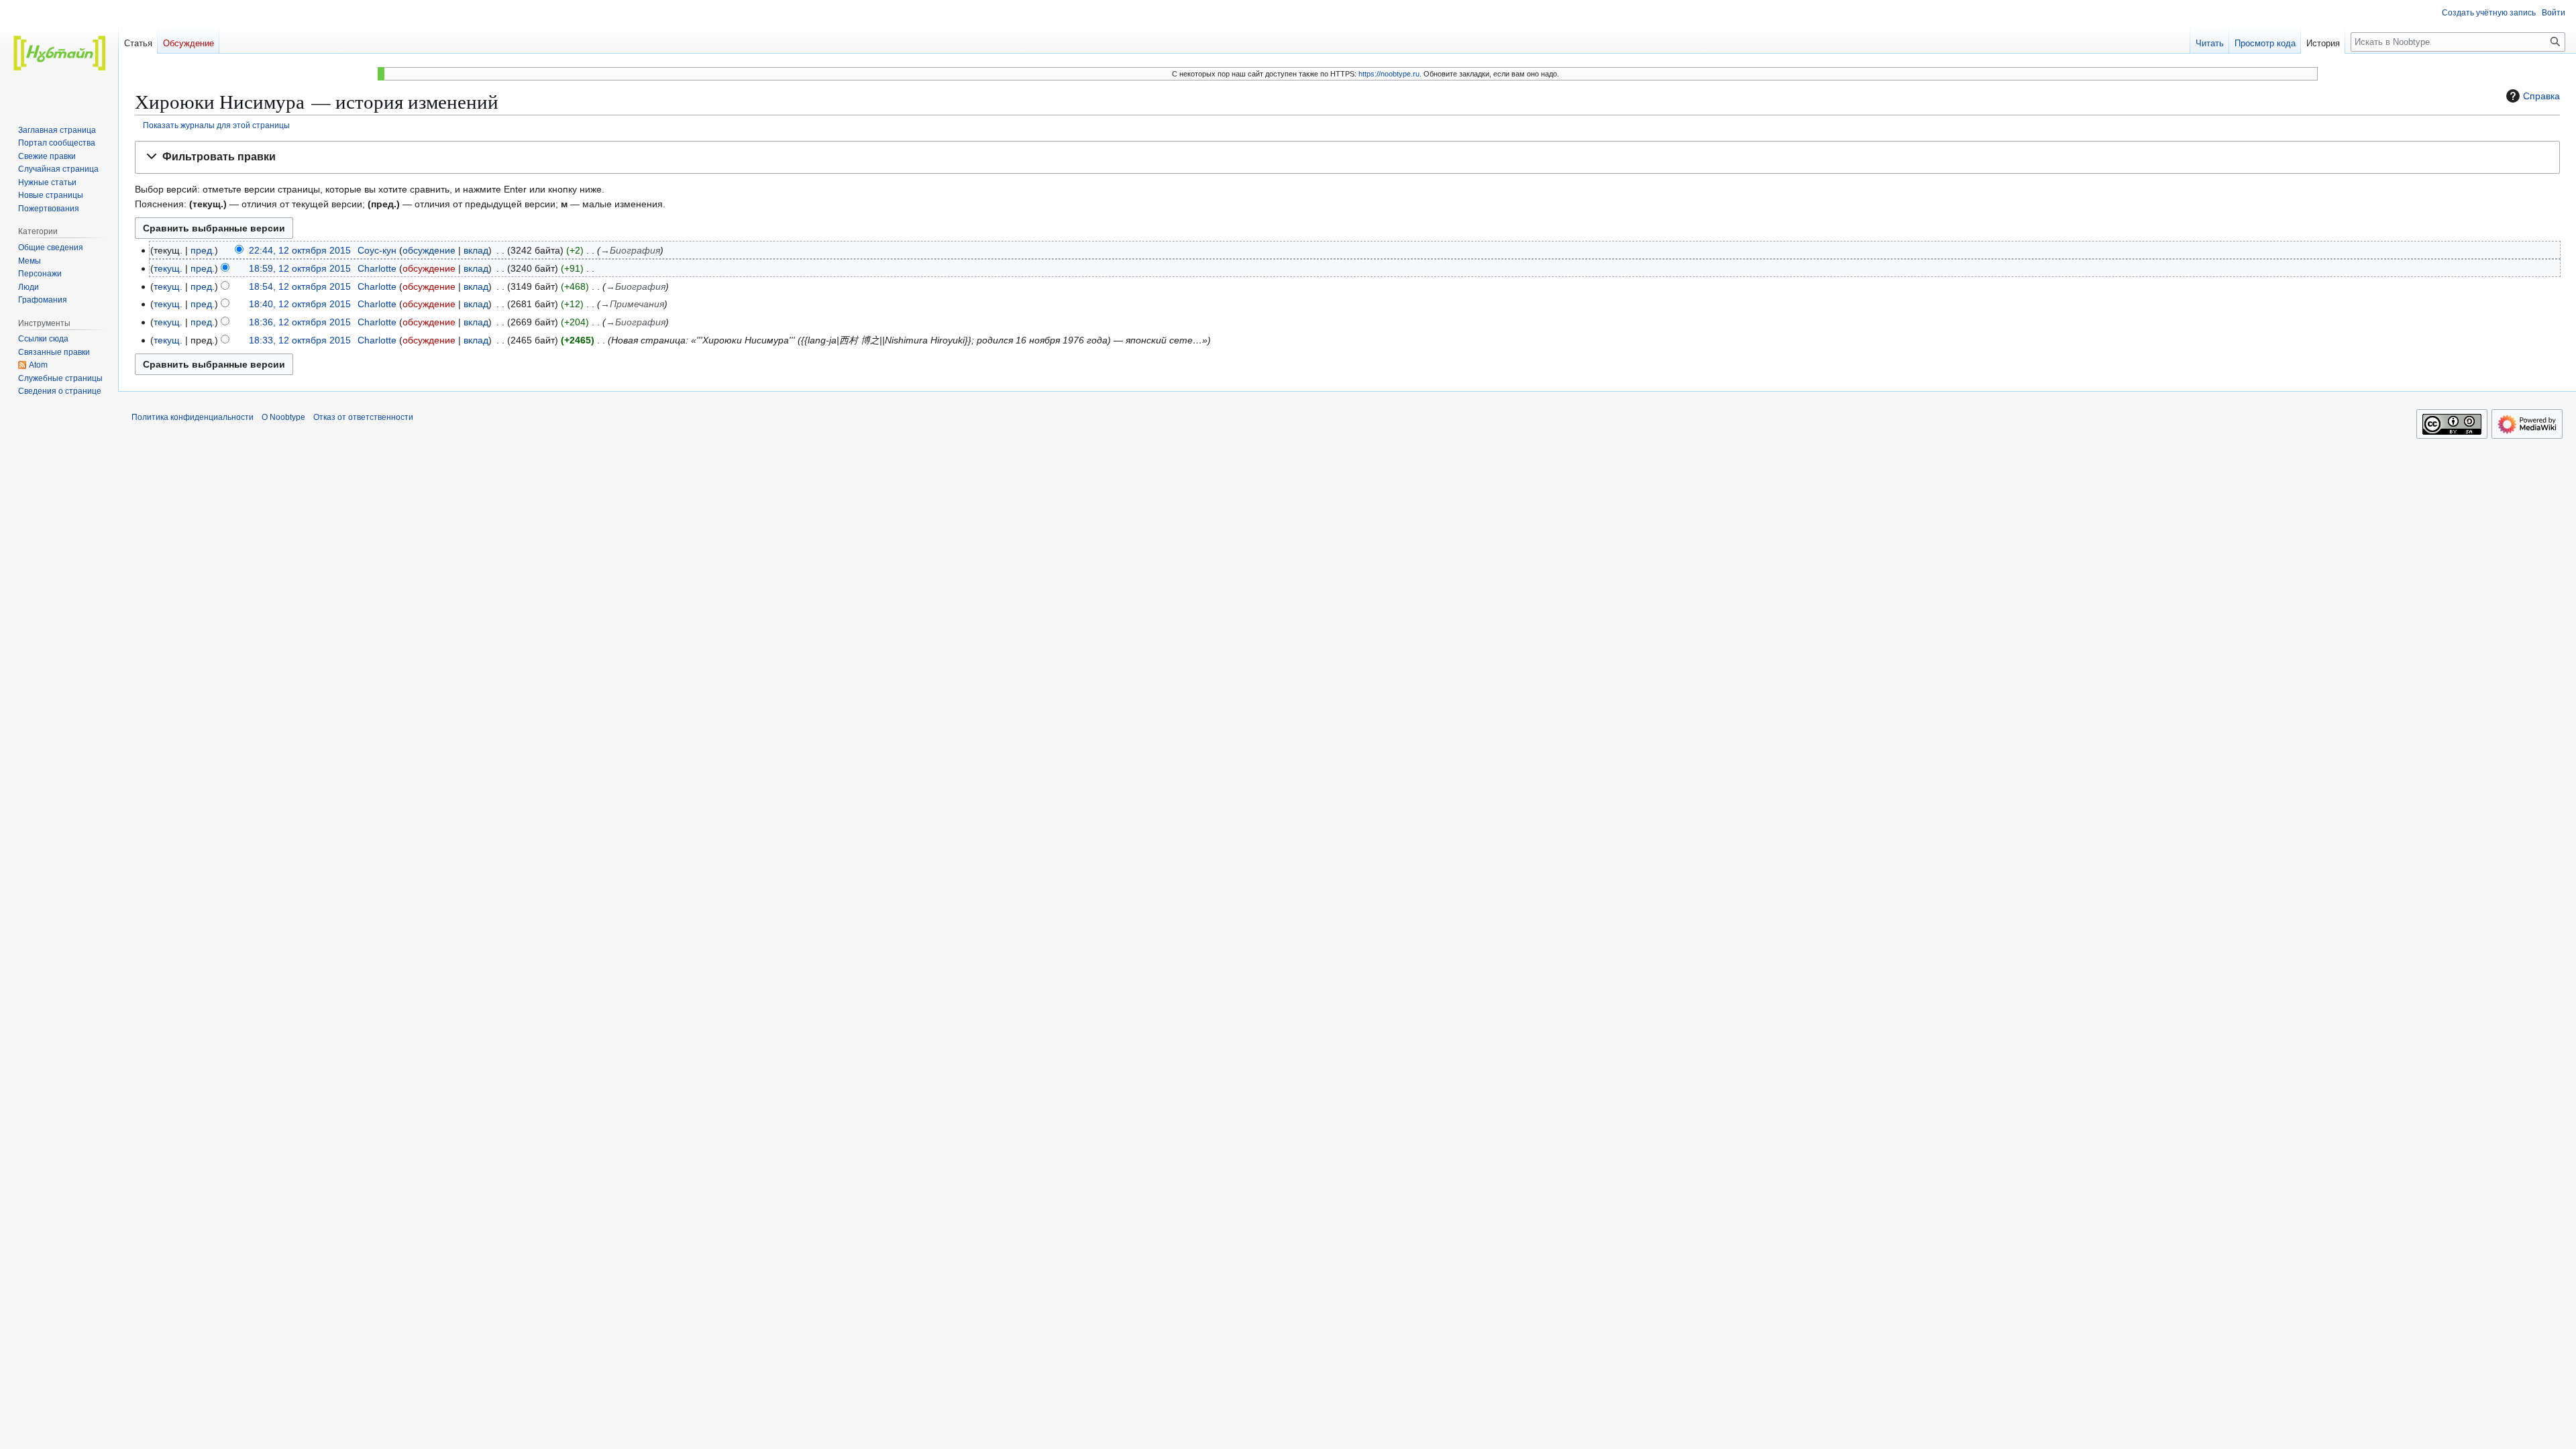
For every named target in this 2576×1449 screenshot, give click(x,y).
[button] (1347, 157)
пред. (203, 250)
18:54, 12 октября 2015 (300, 286)
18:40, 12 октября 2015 (300, 304)
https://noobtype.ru (1389, 74)
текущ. (168, 268)
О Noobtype (283, 417)
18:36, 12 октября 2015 (300, 322)
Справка (2541, 96)
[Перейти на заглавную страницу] (59, 54)
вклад (476, 250)
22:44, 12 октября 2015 (300, 250)
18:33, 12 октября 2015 (300, 340)
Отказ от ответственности (363, 417)
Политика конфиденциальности (193, 417)
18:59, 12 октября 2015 (300, 268)
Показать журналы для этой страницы (216, 125)
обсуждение (429, 250)
